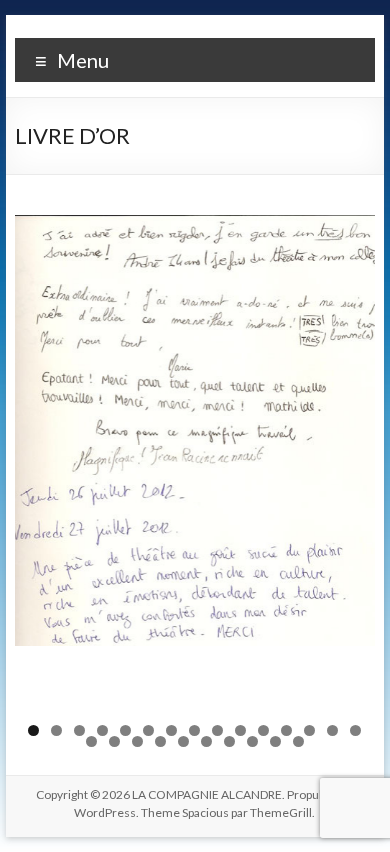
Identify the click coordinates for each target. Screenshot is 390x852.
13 (309, 730)
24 (275, 741)
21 (206, 741)
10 (240, 730)
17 (114, 741)
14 (332, 730)
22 (229, 741)
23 (252, 741)
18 (137, 741)
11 (263, 730)
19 (160, 741)
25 (298, 741)
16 (91, 741)
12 (286, 730)
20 (183, 741)
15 (355, 730)
